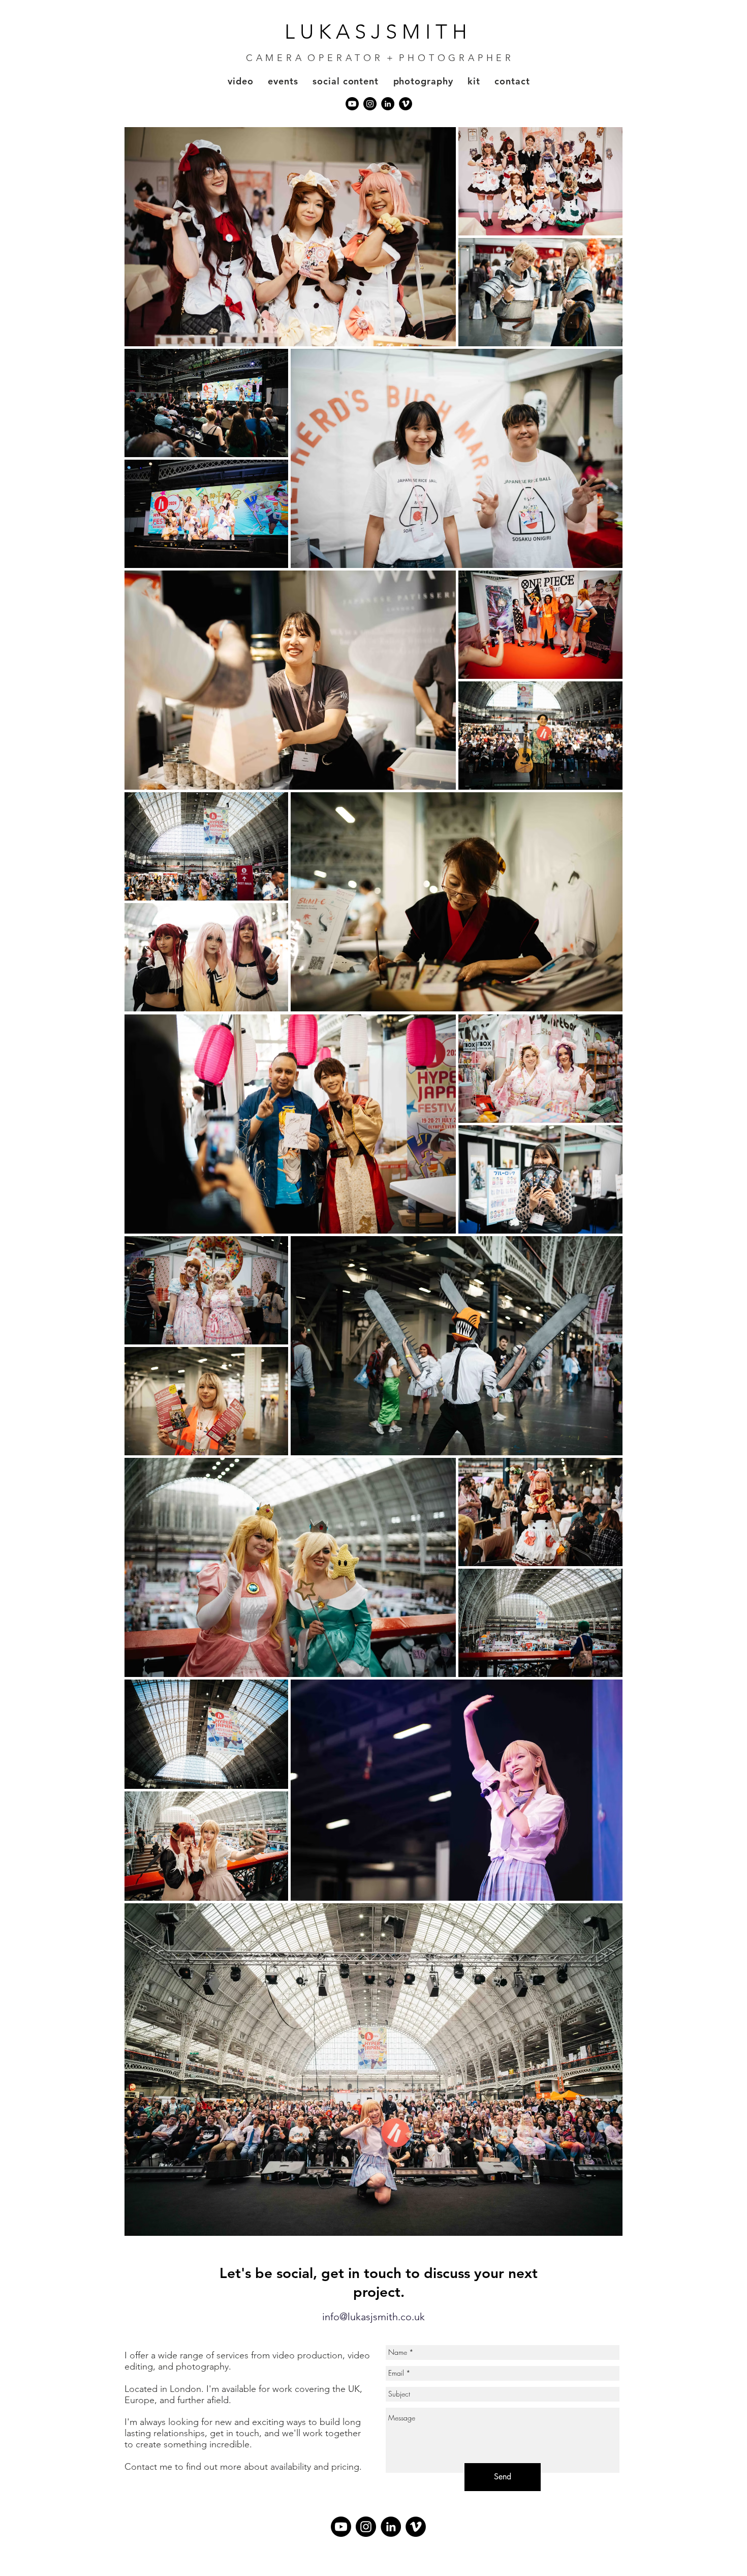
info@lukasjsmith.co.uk (373, 2317)
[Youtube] (352, 104)
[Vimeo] (406, 104)
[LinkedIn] (388, 104)
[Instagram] (370, 104)
